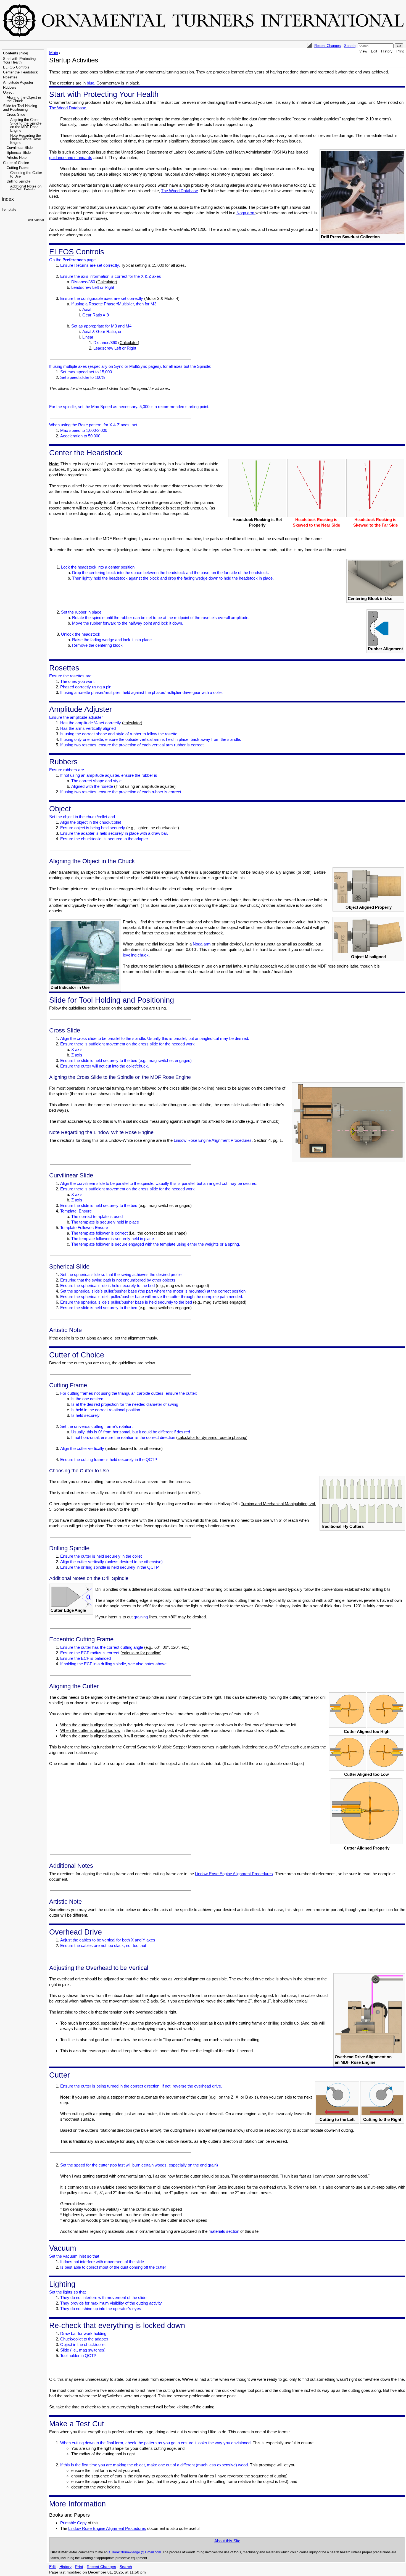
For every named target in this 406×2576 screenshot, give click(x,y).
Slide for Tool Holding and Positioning (20, 108)
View (363, 51)
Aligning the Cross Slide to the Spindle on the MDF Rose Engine (26, 125)
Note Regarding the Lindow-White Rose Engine (26, 139)
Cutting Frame (18, 168)
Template (9, 209)
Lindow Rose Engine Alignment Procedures (213, 1140)
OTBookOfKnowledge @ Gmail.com (134, 2552)
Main (54, 53)
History (387, 51)
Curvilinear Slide (20, 148)
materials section (224, 2231)
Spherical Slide (19, 153)
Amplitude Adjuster (18, 82)
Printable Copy (73, 2523)
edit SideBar (36, 220)
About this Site (227, 2541)
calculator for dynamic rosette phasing (212, 1437)
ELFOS (61, 252)
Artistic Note (17, 158)
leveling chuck (136, 955)
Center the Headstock (20, 72)
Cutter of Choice (16, 163)
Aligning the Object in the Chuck (24, 99)
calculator (132, 723)
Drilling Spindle (19, 181)
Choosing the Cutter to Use (26, 175)
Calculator (107, 282)
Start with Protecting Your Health (19, 60)
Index (8, 199)
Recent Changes (328, 46)
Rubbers (10, 87)
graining (141, 1617)
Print (400, 51)
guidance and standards (71, 158)
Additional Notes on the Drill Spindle (26, 188)
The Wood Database (68, 108)
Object (8, 92)
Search (350, 46)
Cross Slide (16, 114)
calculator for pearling (141, 1653)
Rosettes (10, 77)
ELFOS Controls (16, 67)
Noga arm (246, 213)
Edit (374, 51)
